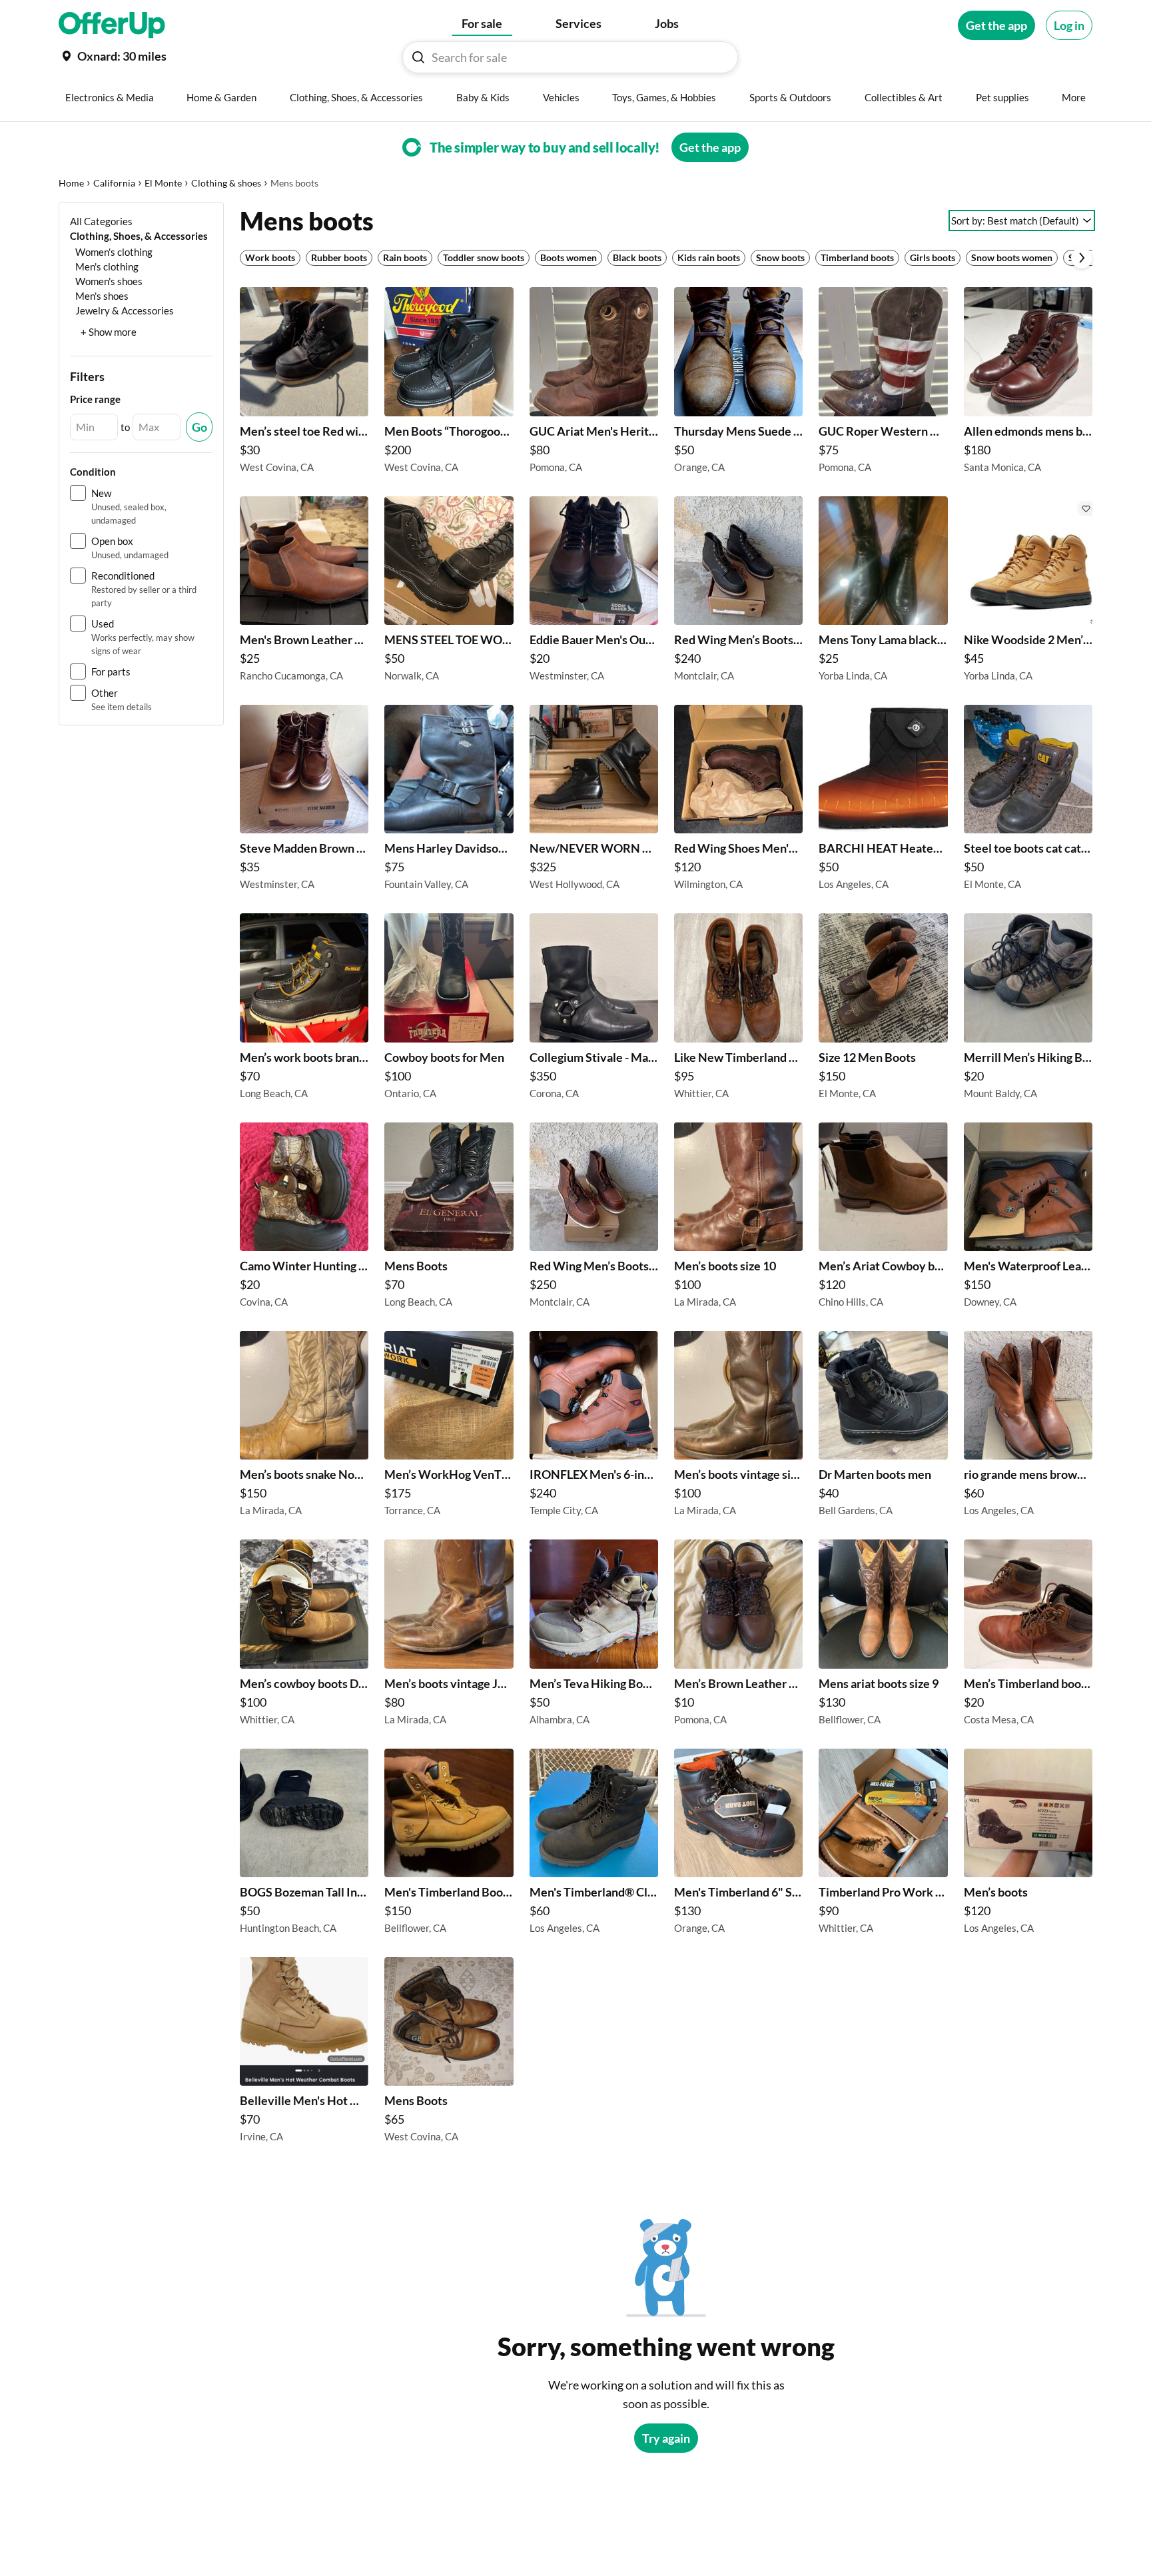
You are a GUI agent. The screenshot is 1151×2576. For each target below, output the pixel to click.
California (114, 183)
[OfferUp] (112, 25)
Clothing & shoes (226, 183)
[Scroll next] (1082, 258)
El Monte (163, 183)
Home (71, 183)
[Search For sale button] (418, 57)
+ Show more (109, 332)
